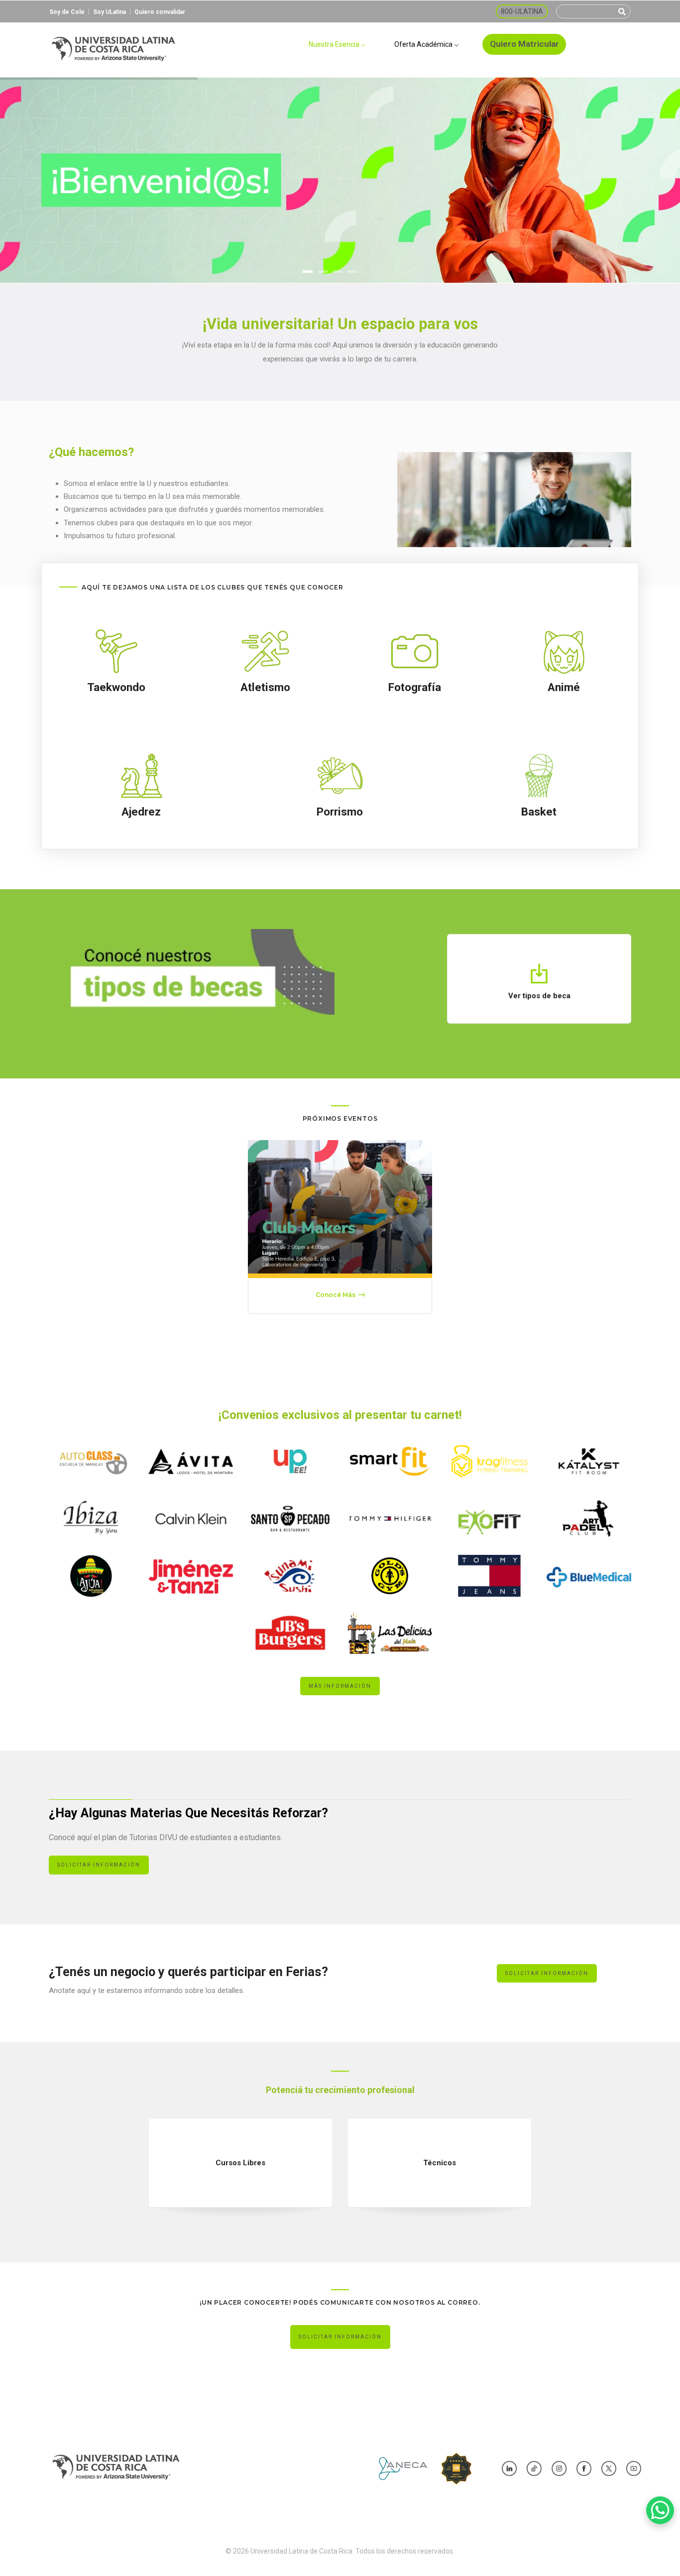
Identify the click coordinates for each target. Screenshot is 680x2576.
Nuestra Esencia (335, 44)
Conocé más (336, 1295)
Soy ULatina (110, 12)
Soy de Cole (67, 12)
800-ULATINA (522, 11)
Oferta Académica (424, 44)
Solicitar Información (99, 1865)
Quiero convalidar (160, 12)
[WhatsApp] (660, 2510)
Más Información (340, 1686)
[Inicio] (113, 45)
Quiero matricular (524, 44)
